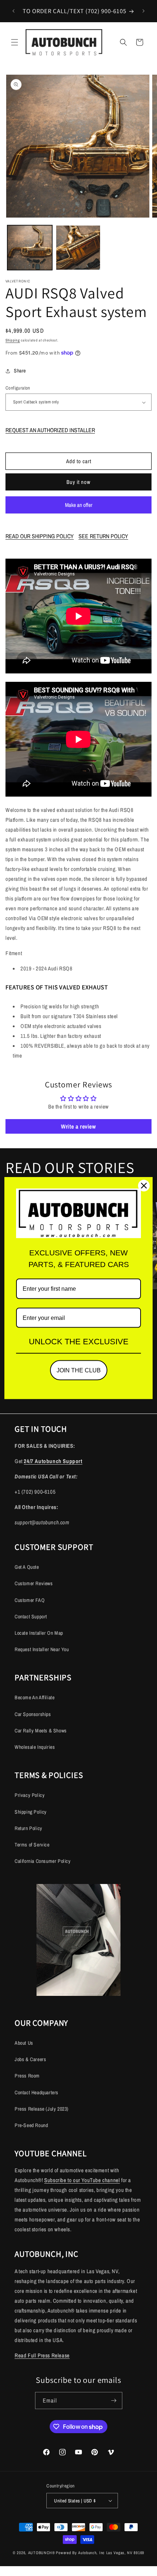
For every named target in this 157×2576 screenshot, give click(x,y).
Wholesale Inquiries (35, 1747)
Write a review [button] (78, 1126)
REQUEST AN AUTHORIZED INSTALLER (50, 430)
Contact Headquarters (37, 2092)
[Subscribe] (114, 2401)
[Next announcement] (143, 11)
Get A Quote (27, 1567)
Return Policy (28, 1828)
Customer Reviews (34, 1583)
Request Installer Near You (42, 1649)
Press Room (27, 2076)
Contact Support (31, 1617)
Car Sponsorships (33, 1714)
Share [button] (20, 371)
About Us (24, 2043)
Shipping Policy (31, 1812)
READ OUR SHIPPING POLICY (40, 536)
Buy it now (78, 482)
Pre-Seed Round (31, 2125)
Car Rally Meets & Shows (41, 1731)
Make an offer (78, 507)
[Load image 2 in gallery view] (78, 248)
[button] (15, 42)
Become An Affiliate (35, 1697)
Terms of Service (32, 1845)
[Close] (144, 1185)
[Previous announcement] (14, 11)
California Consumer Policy (43, 1861)
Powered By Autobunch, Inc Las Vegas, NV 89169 (100, 2553)
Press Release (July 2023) (42, 2109)
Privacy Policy (30, 1795)
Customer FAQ (30, 1600)
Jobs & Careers (30, 2059)
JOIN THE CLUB (79, 1370)
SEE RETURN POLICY (103, 536)
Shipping (13, 340)
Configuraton (18, 388)
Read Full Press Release (42, 2355)
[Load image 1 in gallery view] (30, 248)
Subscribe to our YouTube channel (82, 2180)
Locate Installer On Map (39, 1633)
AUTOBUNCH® (42, 2553)
